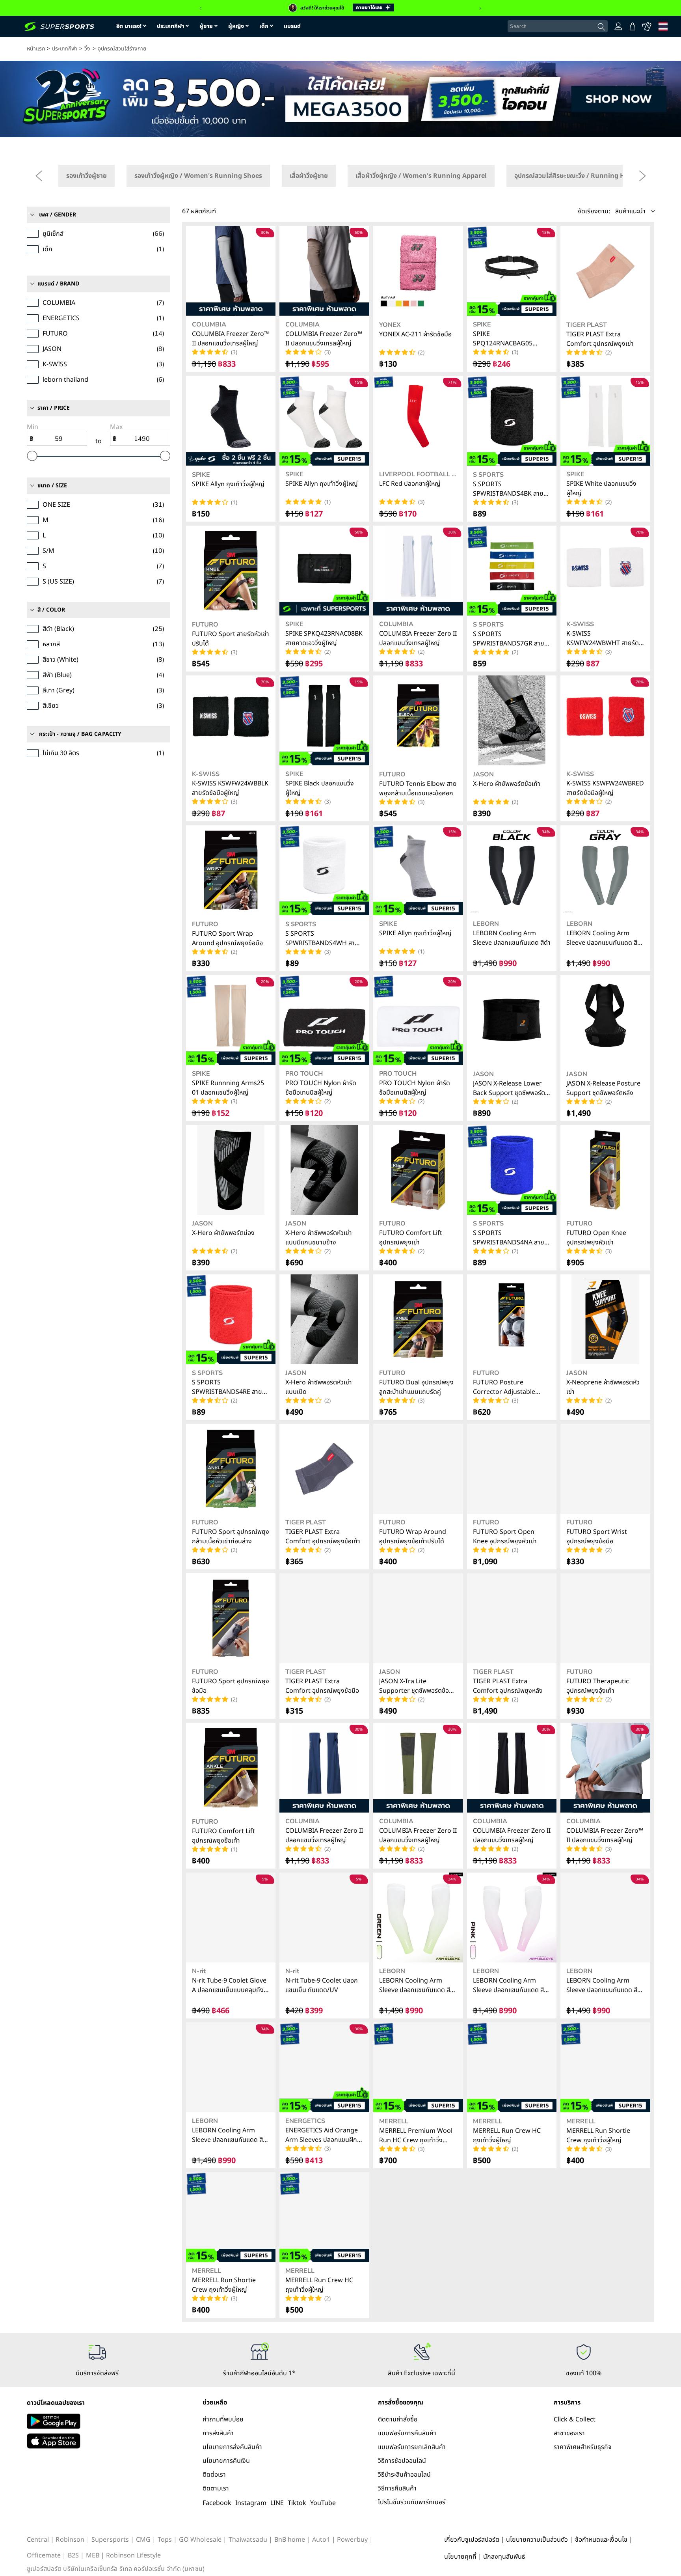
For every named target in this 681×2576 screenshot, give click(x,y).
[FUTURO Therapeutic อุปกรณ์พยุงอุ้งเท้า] (605, 1618)
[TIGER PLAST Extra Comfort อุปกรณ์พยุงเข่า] (605, 271)
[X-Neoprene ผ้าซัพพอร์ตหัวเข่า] (605, 1319)
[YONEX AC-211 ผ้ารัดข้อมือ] (418, 271)
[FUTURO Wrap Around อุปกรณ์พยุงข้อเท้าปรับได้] (418, 1469)
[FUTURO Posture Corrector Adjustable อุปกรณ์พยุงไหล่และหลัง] (512, 1319)
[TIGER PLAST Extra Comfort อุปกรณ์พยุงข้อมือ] (324, 1618)
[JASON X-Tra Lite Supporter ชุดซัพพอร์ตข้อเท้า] (418, 1618)
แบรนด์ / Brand (58, 284)
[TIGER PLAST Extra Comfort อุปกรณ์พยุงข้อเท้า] (324, 1469)
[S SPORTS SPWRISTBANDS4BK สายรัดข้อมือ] (512, 421)
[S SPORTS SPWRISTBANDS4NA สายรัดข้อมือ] (512, 1170)
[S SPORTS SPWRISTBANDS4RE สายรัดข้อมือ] (231, 1319)
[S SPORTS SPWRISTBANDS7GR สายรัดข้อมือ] (512, 571)
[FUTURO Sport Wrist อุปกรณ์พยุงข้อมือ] (605, 1469)
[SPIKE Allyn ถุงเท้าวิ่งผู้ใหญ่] (231, 421)
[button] (616, 211)
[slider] (32, 456)
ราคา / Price (54, 408)
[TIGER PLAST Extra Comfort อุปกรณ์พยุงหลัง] (512, 1618)
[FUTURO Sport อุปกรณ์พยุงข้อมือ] (231, 1618)
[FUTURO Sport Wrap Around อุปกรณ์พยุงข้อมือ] (231, 870)
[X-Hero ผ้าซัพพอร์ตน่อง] (231, 1170)
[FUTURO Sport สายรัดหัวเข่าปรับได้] (231, 571)
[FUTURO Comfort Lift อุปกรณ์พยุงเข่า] (418, 1170)
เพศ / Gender (58, 215)
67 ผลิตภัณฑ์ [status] (199, 211)
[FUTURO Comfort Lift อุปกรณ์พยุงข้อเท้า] (231, 1768)
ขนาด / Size (52, 486)
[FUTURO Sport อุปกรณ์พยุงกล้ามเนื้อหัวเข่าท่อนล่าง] (231, 1469)
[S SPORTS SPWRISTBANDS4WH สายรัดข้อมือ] (324, 870)
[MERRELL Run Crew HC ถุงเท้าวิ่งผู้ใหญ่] (512, 2067)
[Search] (601, 27)
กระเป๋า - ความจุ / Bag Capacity (80, 734)
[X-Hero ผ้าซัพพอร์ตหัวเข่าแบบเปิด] (324, 1319)
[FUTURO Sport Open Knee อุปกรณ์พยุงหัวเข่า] (512, 1469)
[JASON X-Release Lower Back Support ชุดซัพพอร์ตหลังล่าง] (512, 1020)
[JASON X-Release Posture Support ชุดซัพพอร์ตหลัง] (605, 1020)
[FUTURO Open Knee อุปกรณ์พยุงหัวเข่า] (605, 1170)
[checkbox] (87, 176)
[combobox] (558, 26)
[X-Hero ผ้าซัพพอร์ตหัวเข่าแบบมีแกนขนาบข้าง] (324, 1170)
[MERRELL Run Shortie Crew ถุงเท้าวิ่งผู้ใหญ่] (605, 2067)
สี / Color (51, 610)
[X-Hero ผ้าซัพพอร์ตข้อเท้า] (512, 720)
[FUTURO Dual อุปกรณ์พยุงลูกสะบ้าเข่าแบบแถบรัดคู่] (418, 1319)
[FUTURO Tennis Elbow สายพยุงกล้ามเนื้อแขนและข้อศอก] (418, 720)
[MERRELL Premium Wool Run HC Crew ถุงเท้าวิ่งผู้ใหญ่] (418, 2067)
